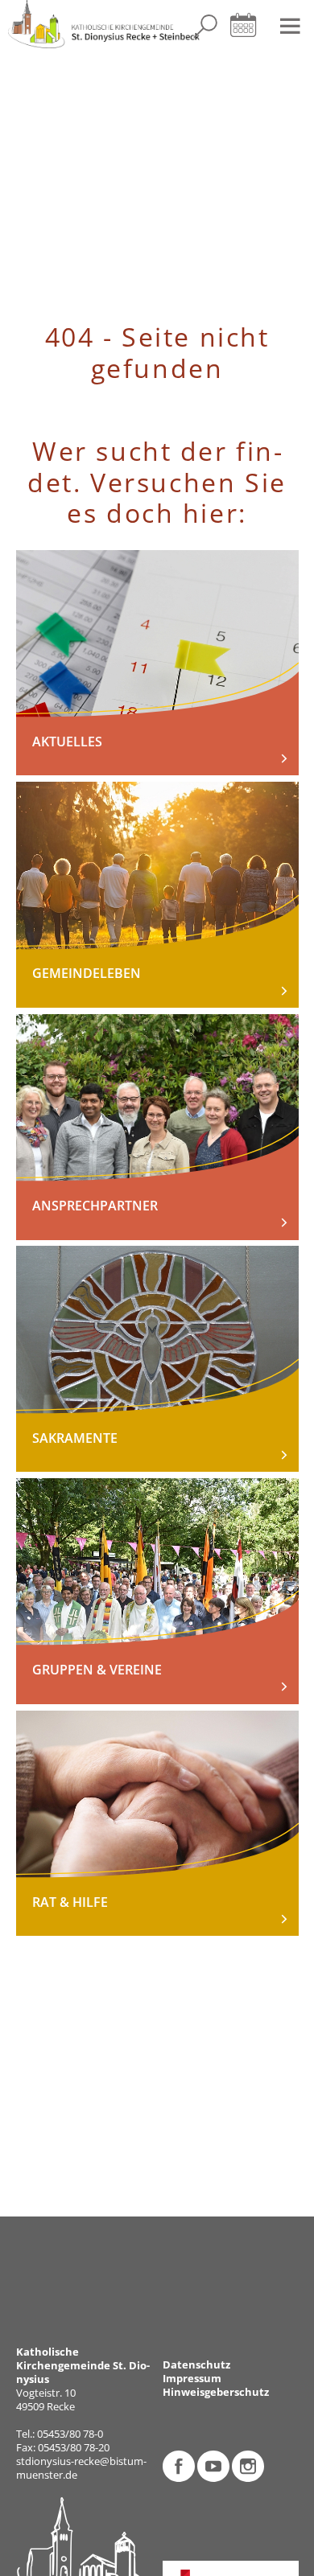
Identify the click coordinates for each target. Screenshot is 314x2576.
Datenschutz (196, 2365)
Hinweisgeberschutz (216, 2392)
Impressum (192, 2379)
